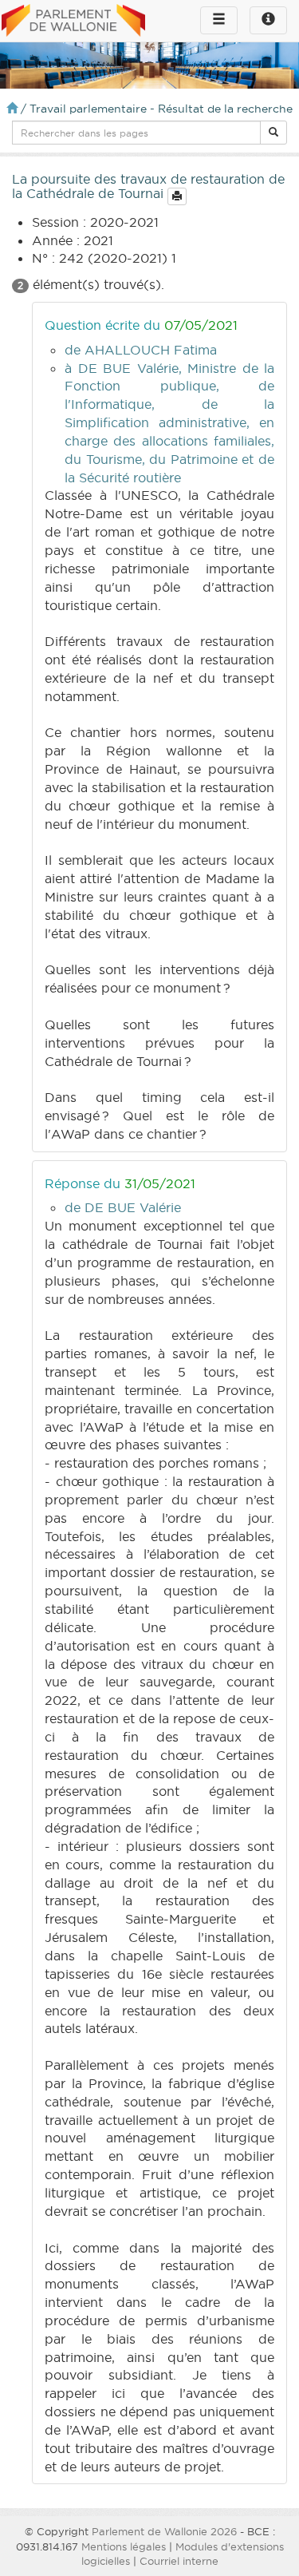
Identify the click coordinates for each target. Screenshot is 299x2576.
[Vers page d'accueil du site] (73, 22)
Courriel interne (179, 2561)
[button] (273, 133)
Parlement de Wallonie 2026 (164, 2531)
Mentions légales (124, 2546)
